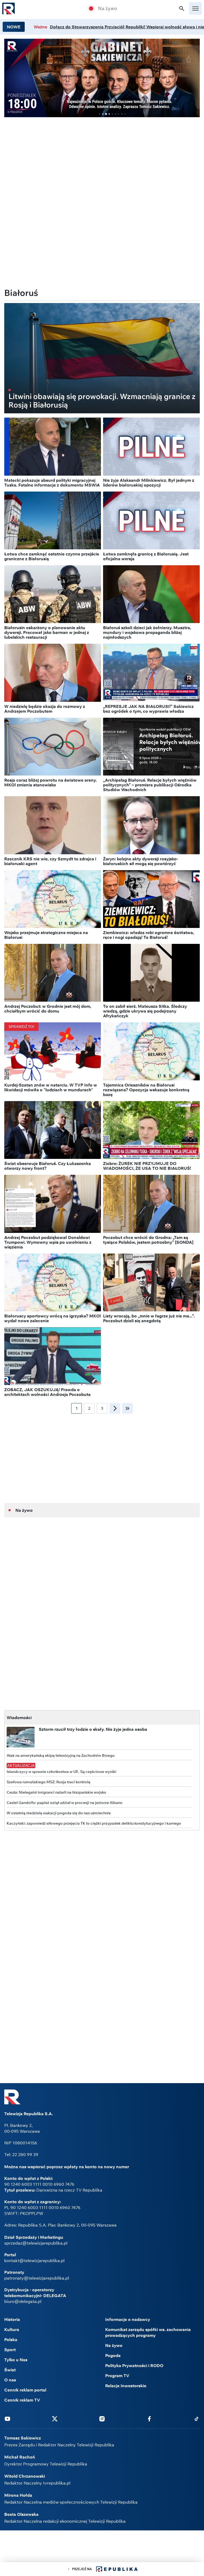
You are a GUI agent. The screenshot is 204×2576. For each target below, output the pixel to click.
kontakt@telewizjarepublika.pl (34, 2260)
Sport (10, 2350)
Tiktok (197, 2419)
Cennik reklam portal (25, 2390)
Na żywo (108, 8)
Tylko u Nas (16, 2360)
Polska (11, 2340)
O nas (10, 2380)
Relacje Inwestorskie (126, 2386)
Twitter (55, 2419)
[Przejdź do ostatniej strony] (127, 1408)
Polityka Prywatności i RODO (134, 2365)
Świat (10, 2370)
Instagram (102, 2419)
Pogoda (113, 2355)
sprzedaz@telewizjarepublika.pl (36, 2243)
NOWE (14, 27)
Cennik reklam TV (22, 2400)
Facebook (149, 2419)
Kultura (12, 2329)
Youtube (7, 2419)
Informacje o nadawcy (128, 2319)
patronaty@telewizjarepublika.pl (37, 2278)
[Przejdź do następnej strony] (115, 1408)
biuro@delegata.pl (23, 2301)
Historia (12, 2319)
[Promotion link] (102, 78)
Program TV (117, 2376)
